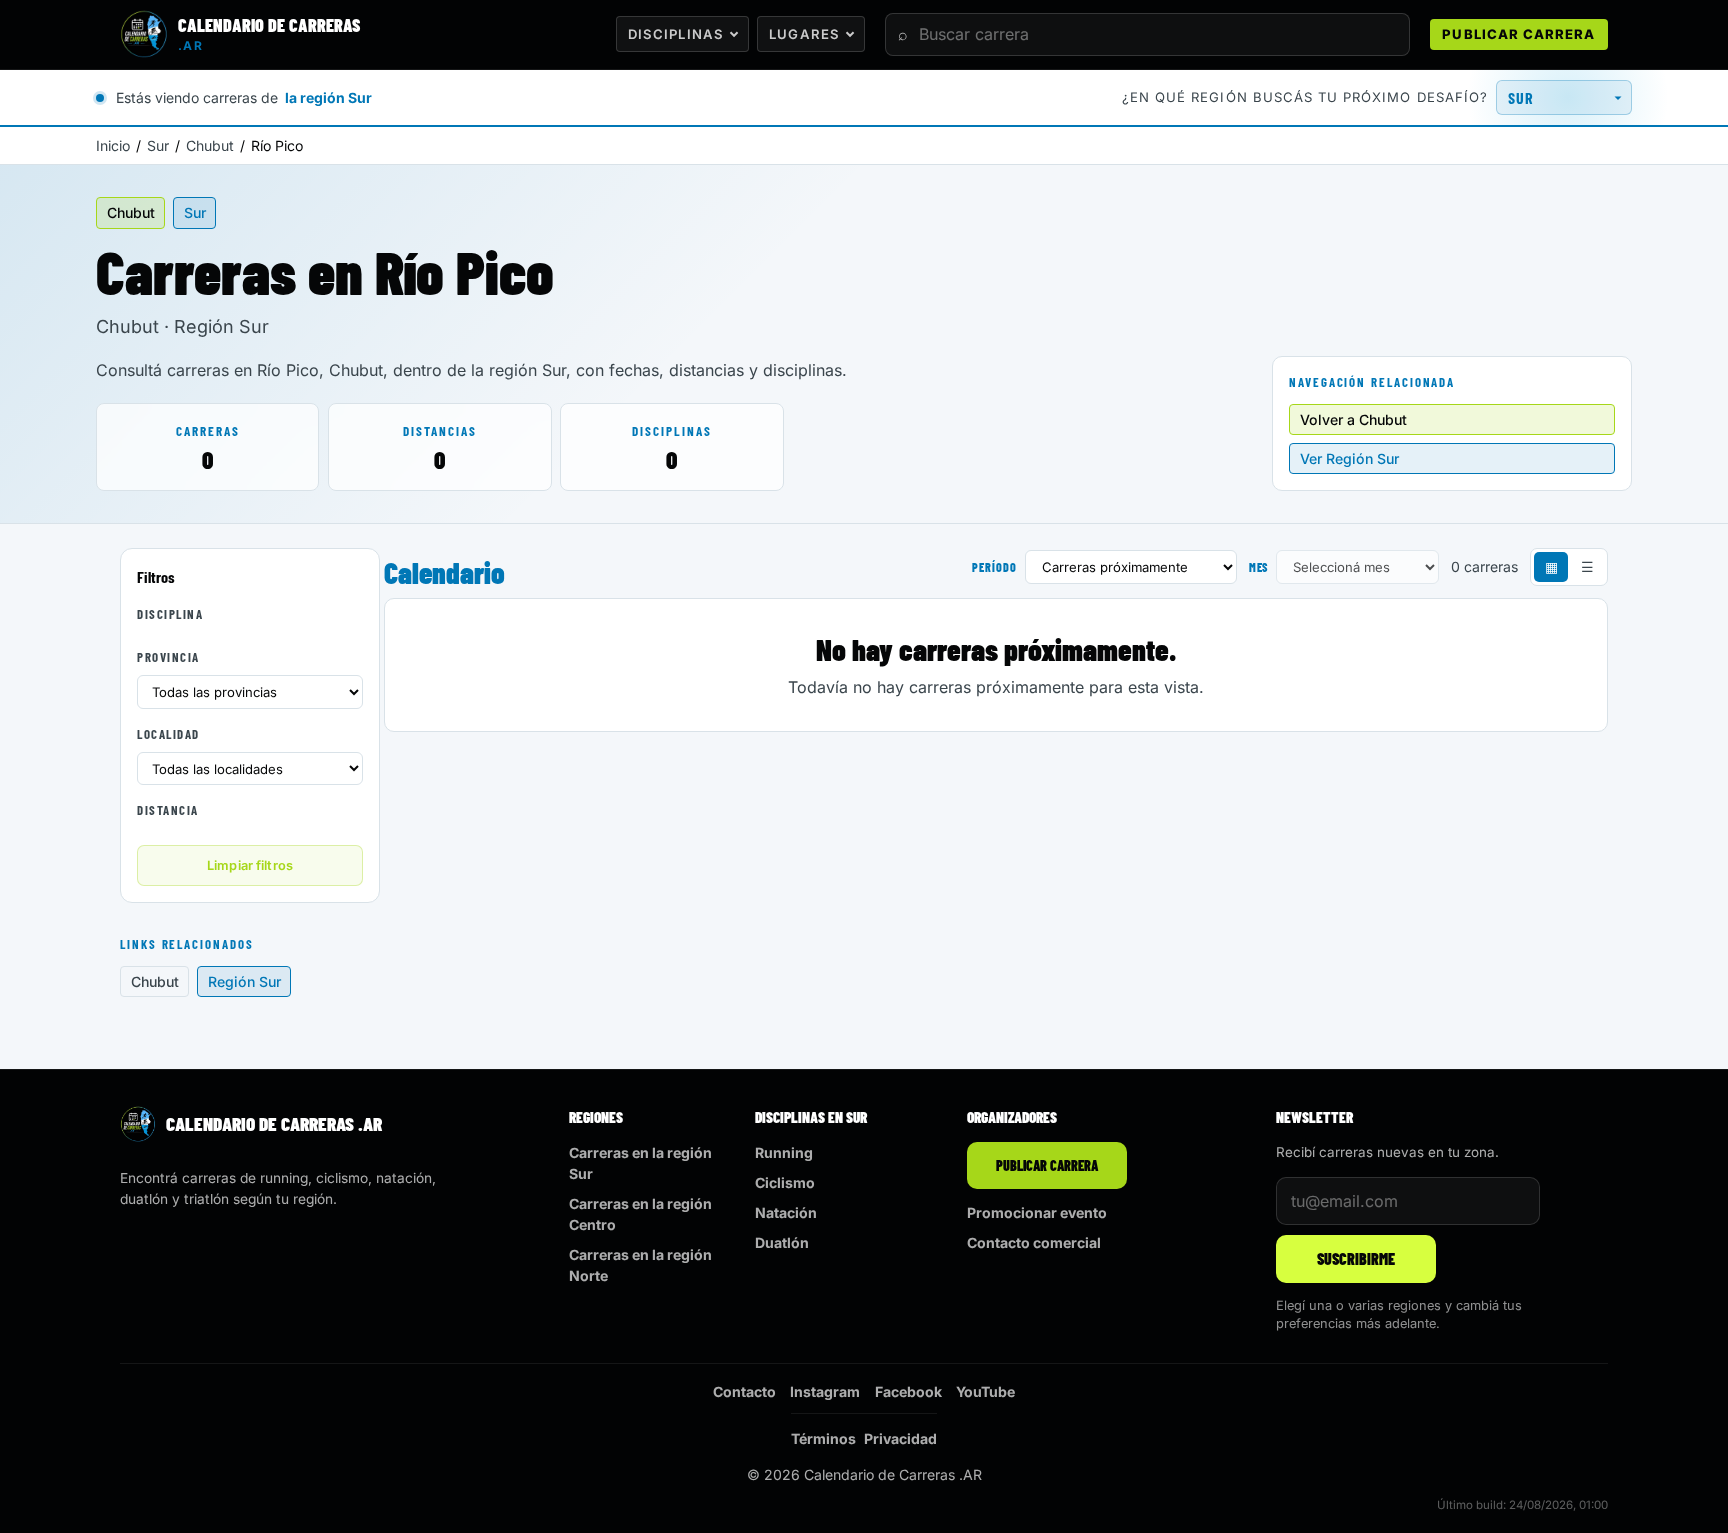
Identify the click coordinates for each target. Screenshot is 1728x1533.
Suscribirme (1356, 1258)
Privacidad (900, 1438)
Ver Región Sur (1349, 458)
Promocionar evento (1037, 1212)
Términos (823, 1438)
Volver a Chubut (1353, 419)
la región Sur (328, 97)
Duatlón (782, 1242)
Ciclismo (785, 1182)
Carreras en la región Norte (640, 1265)
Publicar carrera (1518, 34)
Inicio (113, 145)
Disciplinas (676, 34)
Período (994, 567)
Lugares (804, 34)
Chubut (210, 145)
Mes (1259, 567)
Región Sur (244, 981)
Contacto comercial (1034, 1242)
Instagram (825, 1391)
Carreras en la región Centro (640, 1214)
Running (784, 1152)
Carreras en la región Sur (640, 1163)
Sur (158, 145)
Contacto (744, 1391)
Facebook (908, 1391)
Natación (786, 1212)
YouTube (985, 1391)
